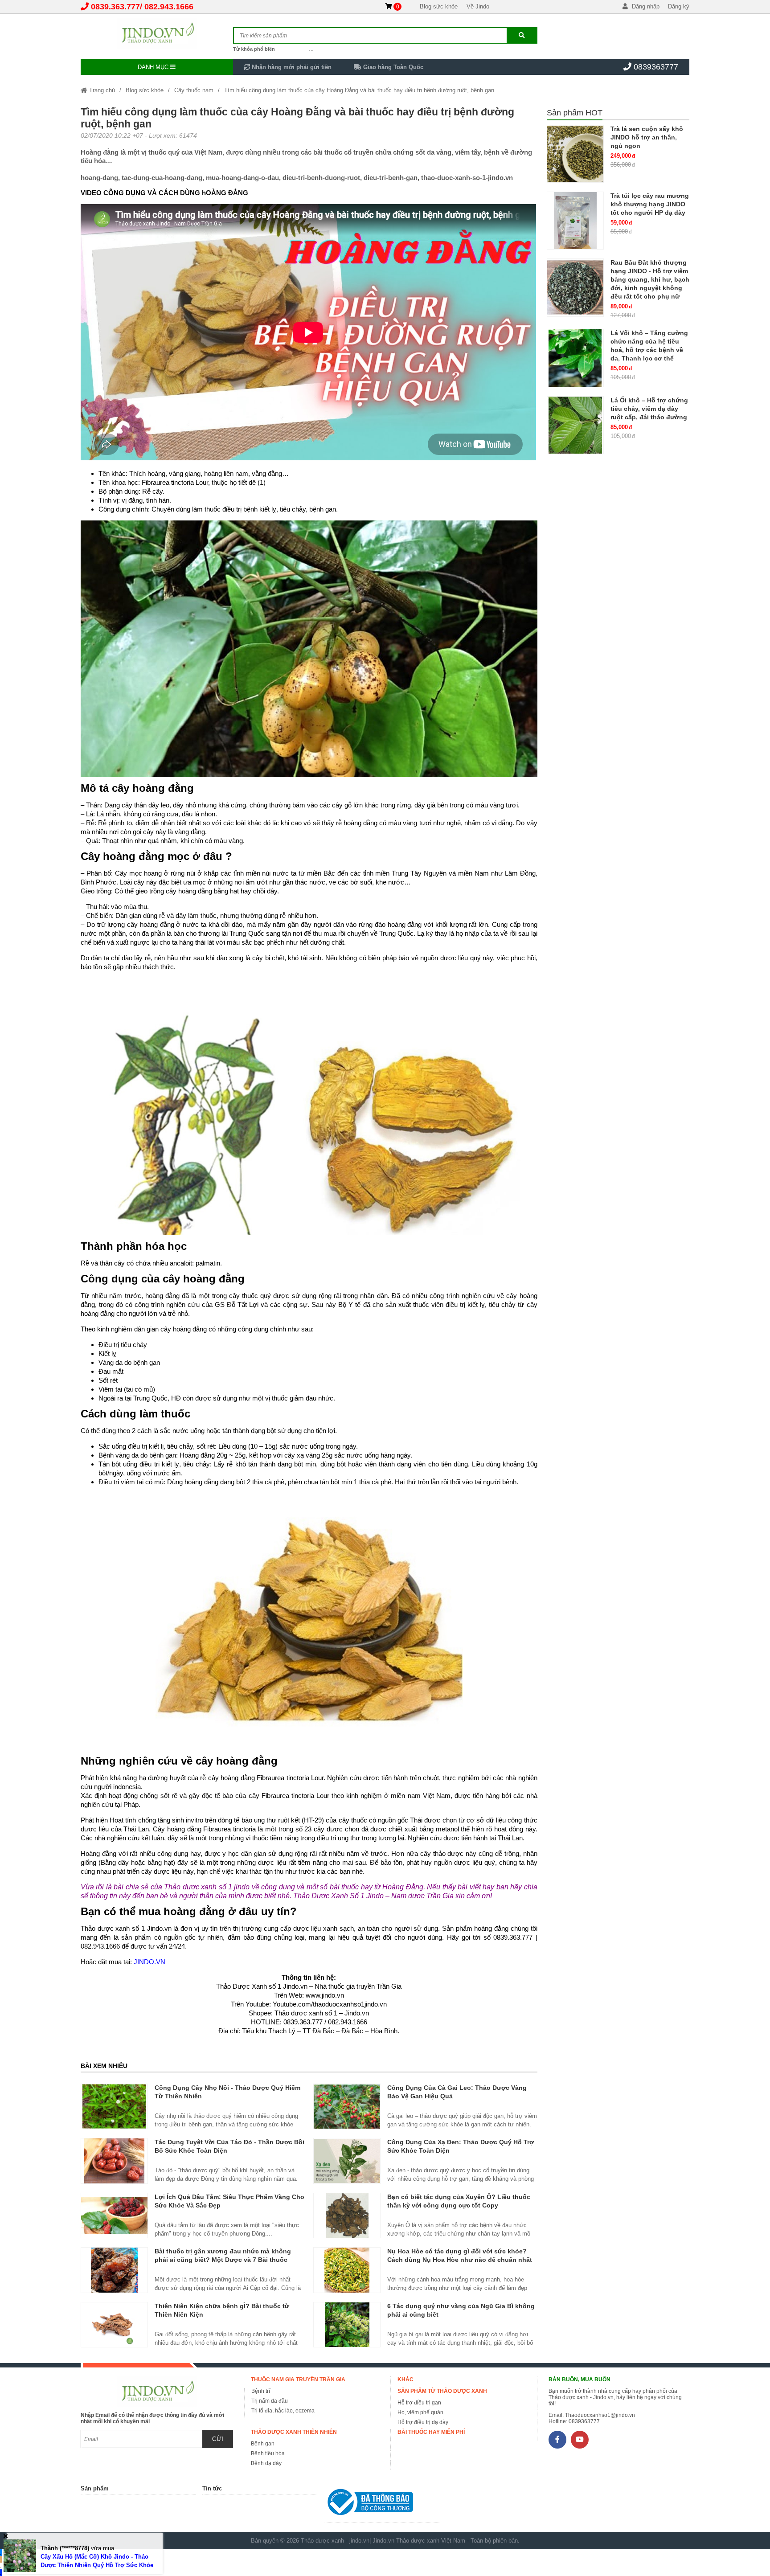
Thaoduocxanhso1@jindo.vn (600, 2415)
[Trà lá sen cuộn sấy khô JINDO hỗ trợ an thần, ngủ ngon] (575, 154)
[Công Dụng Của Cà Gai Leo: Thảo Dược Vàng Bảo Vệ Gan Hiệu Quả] (347, 2106)
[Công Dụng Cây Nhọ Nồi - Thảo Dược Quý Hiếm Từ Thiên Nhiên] (114, 2106)
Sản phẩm (95, 2488)
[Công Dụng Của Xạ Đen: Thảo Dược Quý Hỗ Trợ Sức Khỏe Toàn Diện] (347, 2161)
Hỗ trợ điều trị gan (419, 2403)
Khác (405, 2379)
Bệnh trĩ (261, 2391)
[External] (381, 2504)
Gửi (218, 2439)
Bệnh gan (263, 2444)
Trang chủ (101, 90)
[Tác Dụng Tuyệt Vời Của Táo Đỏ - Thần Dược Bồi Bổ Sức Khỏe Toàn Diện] (114, 2161)
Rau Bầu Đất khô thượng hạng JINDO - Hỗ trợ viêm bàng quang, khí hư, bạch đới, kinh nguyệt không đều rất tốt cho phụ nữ (650, 279)
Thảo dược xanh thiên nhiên (294, 2432)
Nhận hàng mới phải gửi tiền (291, 67)
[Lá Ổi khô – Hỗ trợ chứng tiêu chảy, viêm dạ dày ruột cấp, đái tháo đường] (575, 425)
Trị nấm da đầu (270, 2401)
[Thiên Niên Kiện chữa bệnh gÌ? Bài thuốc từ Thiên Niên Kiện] (114, 2325)
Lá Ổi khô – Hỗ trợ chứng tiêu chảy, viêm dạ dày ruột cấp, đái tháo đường (649, 409)
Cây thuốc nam (194, 90)
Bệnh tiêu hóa (268, 2453)
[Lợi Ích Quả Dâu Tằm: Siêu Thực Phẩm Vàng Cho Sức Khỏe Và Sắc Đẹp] (114, 2216)
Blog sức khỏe (439, 6)
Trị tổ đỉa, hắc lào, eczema (283, 2411)
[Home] (157, 33)
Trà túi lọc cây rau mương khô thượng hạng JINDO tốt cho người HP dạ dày (650, 204)
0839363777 (656, 67)
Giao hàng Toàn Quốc (392, 67)
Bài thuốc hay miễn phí (431, 2432)
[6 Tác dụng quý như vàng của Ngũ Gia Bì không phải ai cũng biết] (347, 2325)
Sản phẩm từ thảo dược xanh (442, 2391)
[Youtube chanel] (580, 2440)
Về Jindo (478, 6)
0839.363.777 (115, 7)
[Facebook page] (557, 2440)
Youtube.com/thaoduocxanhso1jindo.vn (330, 2004)
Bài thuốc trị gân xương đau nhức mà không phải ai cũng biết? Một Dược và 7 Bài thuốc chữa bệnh (223, 2260)
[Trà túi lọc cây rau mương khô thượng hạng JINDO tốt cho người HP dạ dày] (575, 221)
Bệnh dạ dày (266, 2463)
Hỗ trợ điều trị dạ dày (423, 2422)
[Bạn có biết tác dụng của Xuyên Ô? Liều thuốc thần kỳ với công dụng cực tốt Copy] (347, 2216)
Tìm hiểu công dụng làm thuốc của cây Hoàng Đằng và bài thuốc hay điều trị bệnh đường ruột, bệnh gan (359, 90)
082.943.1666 (169, 7)
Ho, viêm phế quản (420, 2412)
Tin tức (212, 2488)
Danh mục (154, 67)
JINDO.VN (149, 1962)
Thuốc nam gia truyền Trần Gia (298, 2379)
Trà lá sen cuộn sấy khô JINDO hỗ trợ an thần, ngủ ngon (647, 137)
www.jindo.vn (325, 1995)
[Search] (522, 35)
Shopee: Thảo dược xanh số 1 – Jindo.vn (309, 2013)
